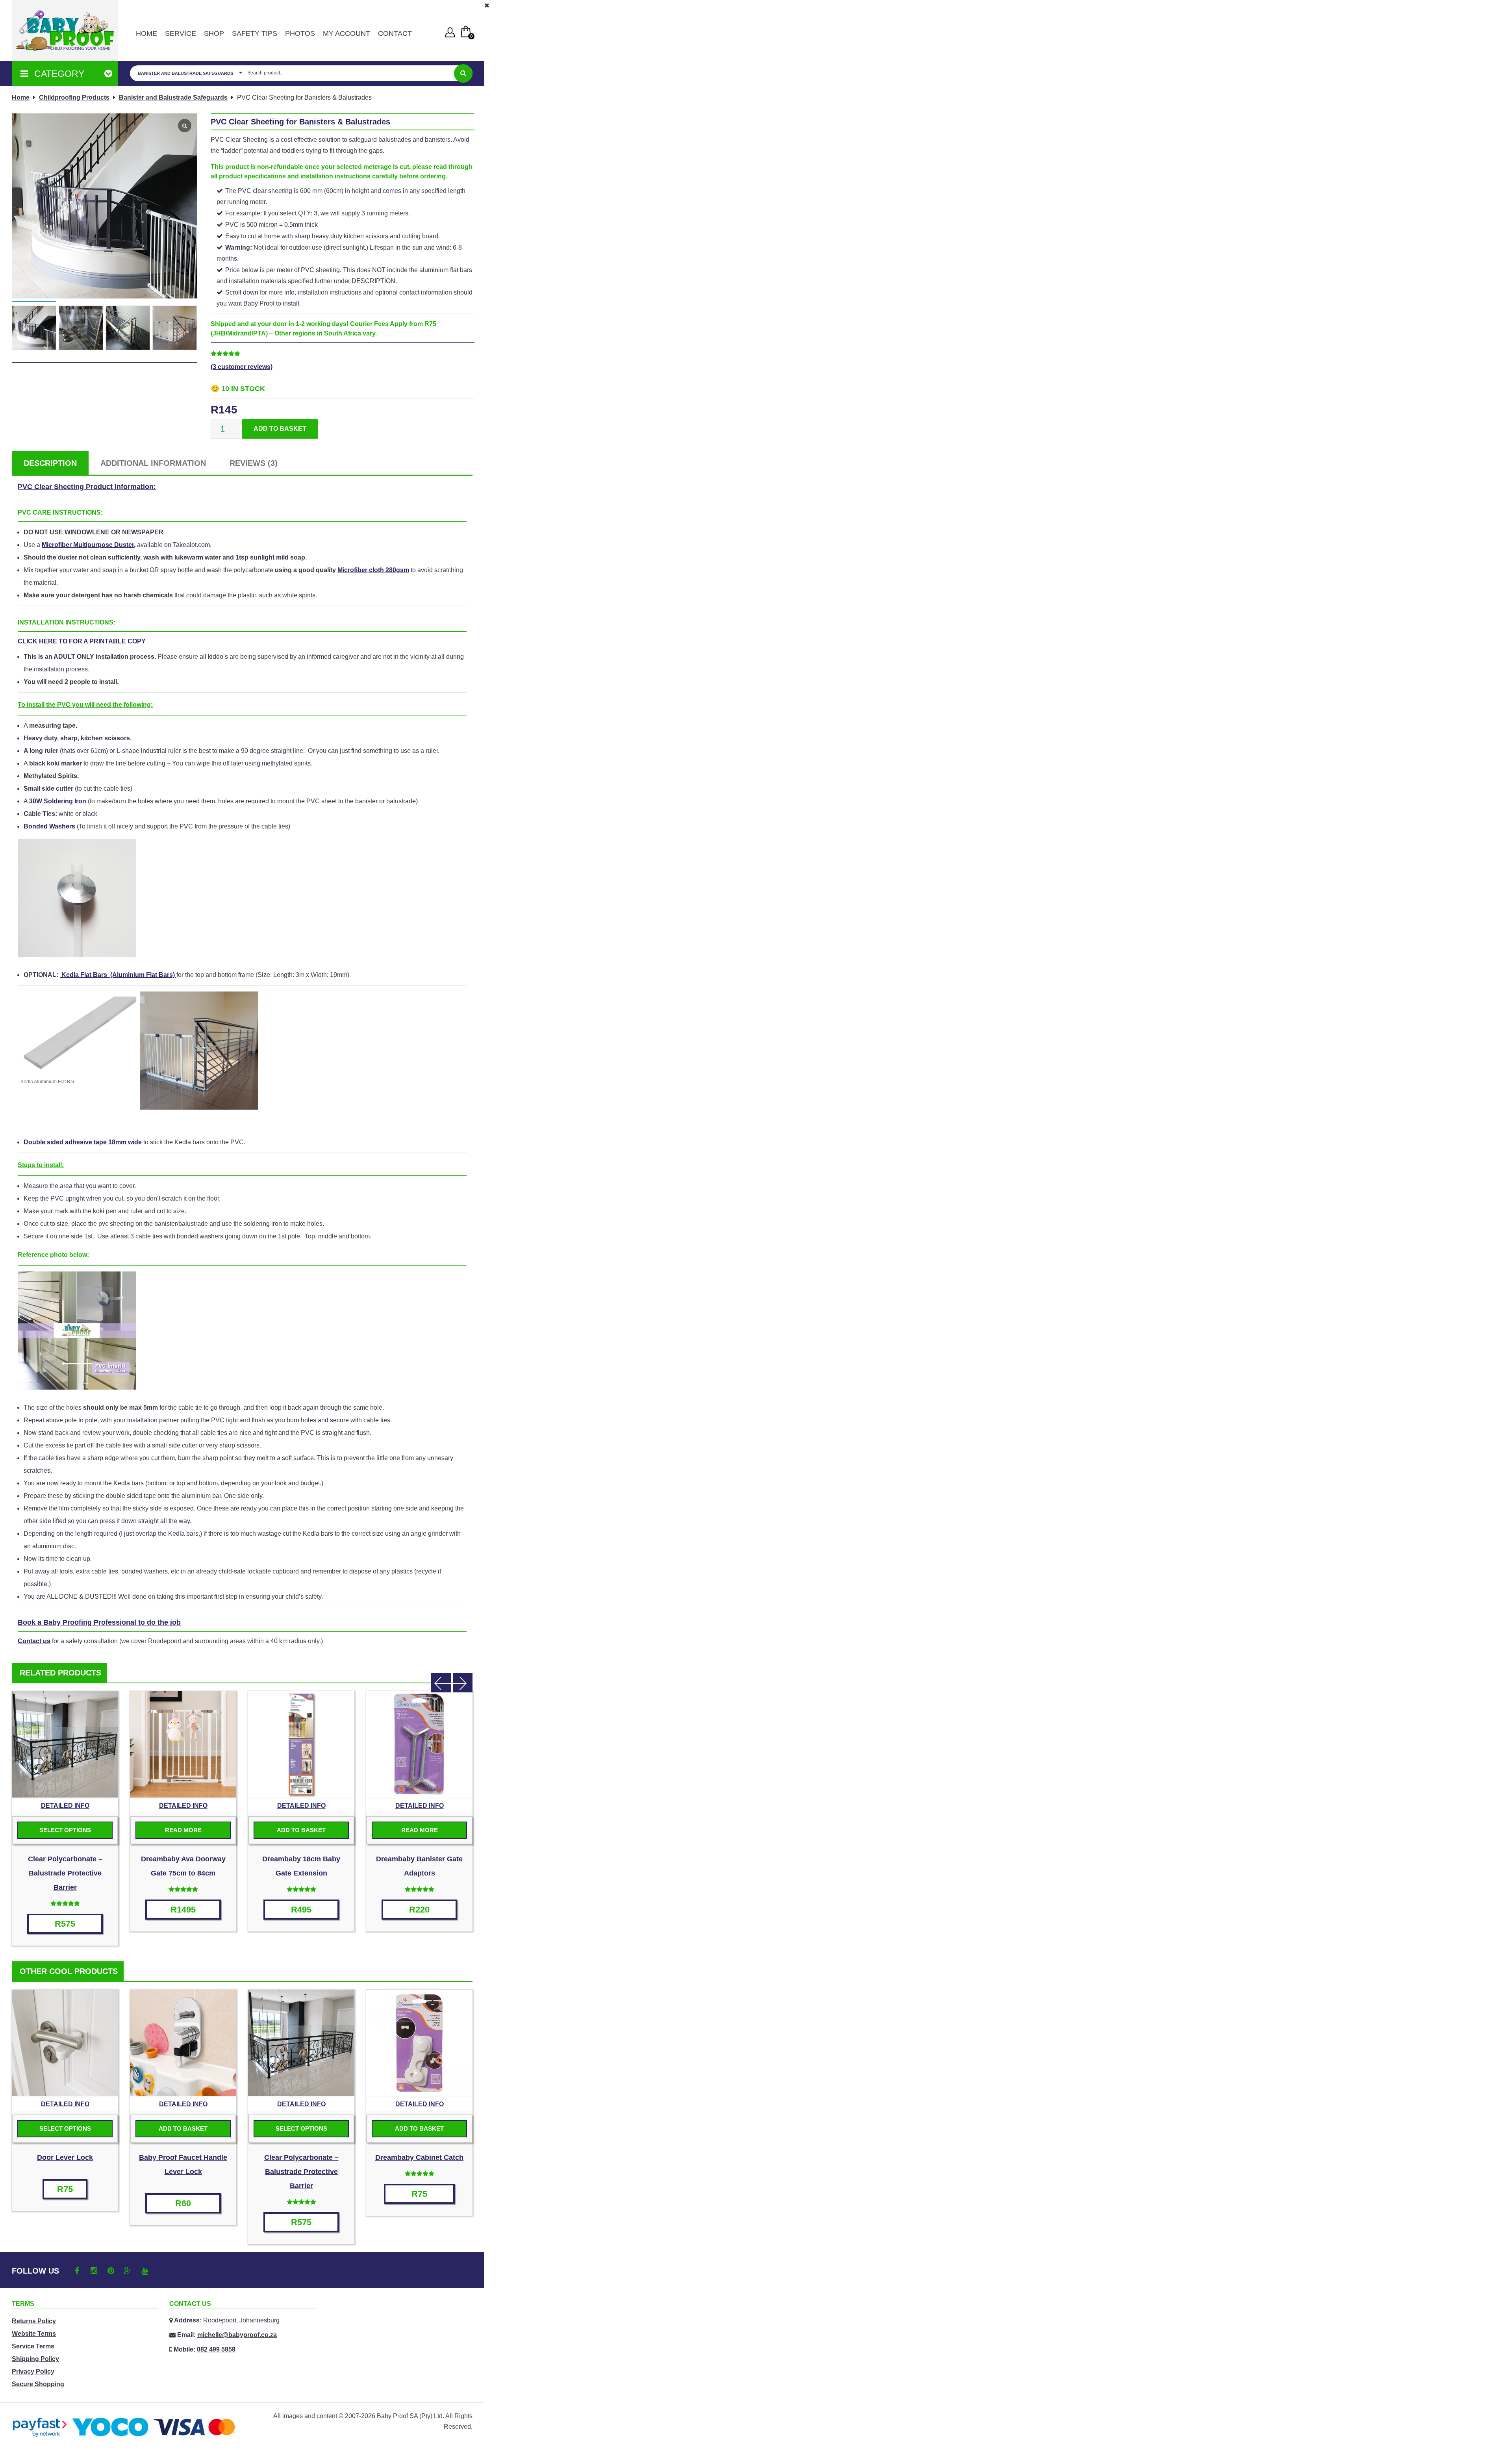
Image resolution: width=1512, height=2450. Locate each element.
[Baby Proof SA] (65, 31)
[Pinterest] (111, 2271)
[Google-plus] (128, 2271)
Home (146, 33)
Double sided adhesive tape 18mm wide (83, 1142)
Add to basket (280, 429)
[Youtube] (145, 2271)
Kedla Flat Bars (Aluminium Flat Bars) (118, 975)
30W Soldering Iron (58, 801)
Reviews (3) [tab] (254, 463)
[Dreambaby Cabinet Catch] (419, 2043)
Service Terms (33, 2346)
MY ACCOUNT (346, 33)
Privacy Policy (33, 2371)
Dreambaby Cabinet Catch (419, 2157)
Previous (441, 1683)
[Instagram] (94, 2271)
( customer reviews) (242, 367)
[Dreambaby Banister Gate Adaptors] (419, 1744)
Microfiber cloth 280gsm (373, 570)
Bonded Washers (49, 826)
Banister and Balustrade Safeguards (173, 97)
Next (463, 1683)
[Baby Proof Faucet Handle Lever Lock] (183, 2043)
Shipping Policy (35, 2359)
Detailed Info (65, 1806)
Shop (214, 33)
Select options (65, 1830)
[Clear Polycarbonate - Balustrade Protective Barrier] (65, 1744)
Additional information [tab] (153, 463)
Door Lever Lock (65, 2157)
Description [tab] (50, 463)
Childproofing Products (74, 97)
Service (181, 33)
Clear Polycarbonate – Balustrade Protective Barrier (65, 1873)
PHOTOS (300, 33)
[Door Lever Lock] (65, 2043)
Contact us (34, 1641)
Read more (183, 1830)
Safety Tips (255, 33)
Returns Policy (34, 2321)
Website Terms (34, 2334)
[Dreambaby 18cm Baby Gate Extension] (301, 1744)
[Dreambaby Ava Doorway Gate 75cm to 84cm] (183, 1744)
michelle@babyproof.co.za (237, 2335)
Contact (395, 33)
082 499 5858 (216, 2349)
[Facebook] (77, 2271)
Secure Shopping (38, 2384)
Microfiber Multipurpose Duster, (89, 545)
